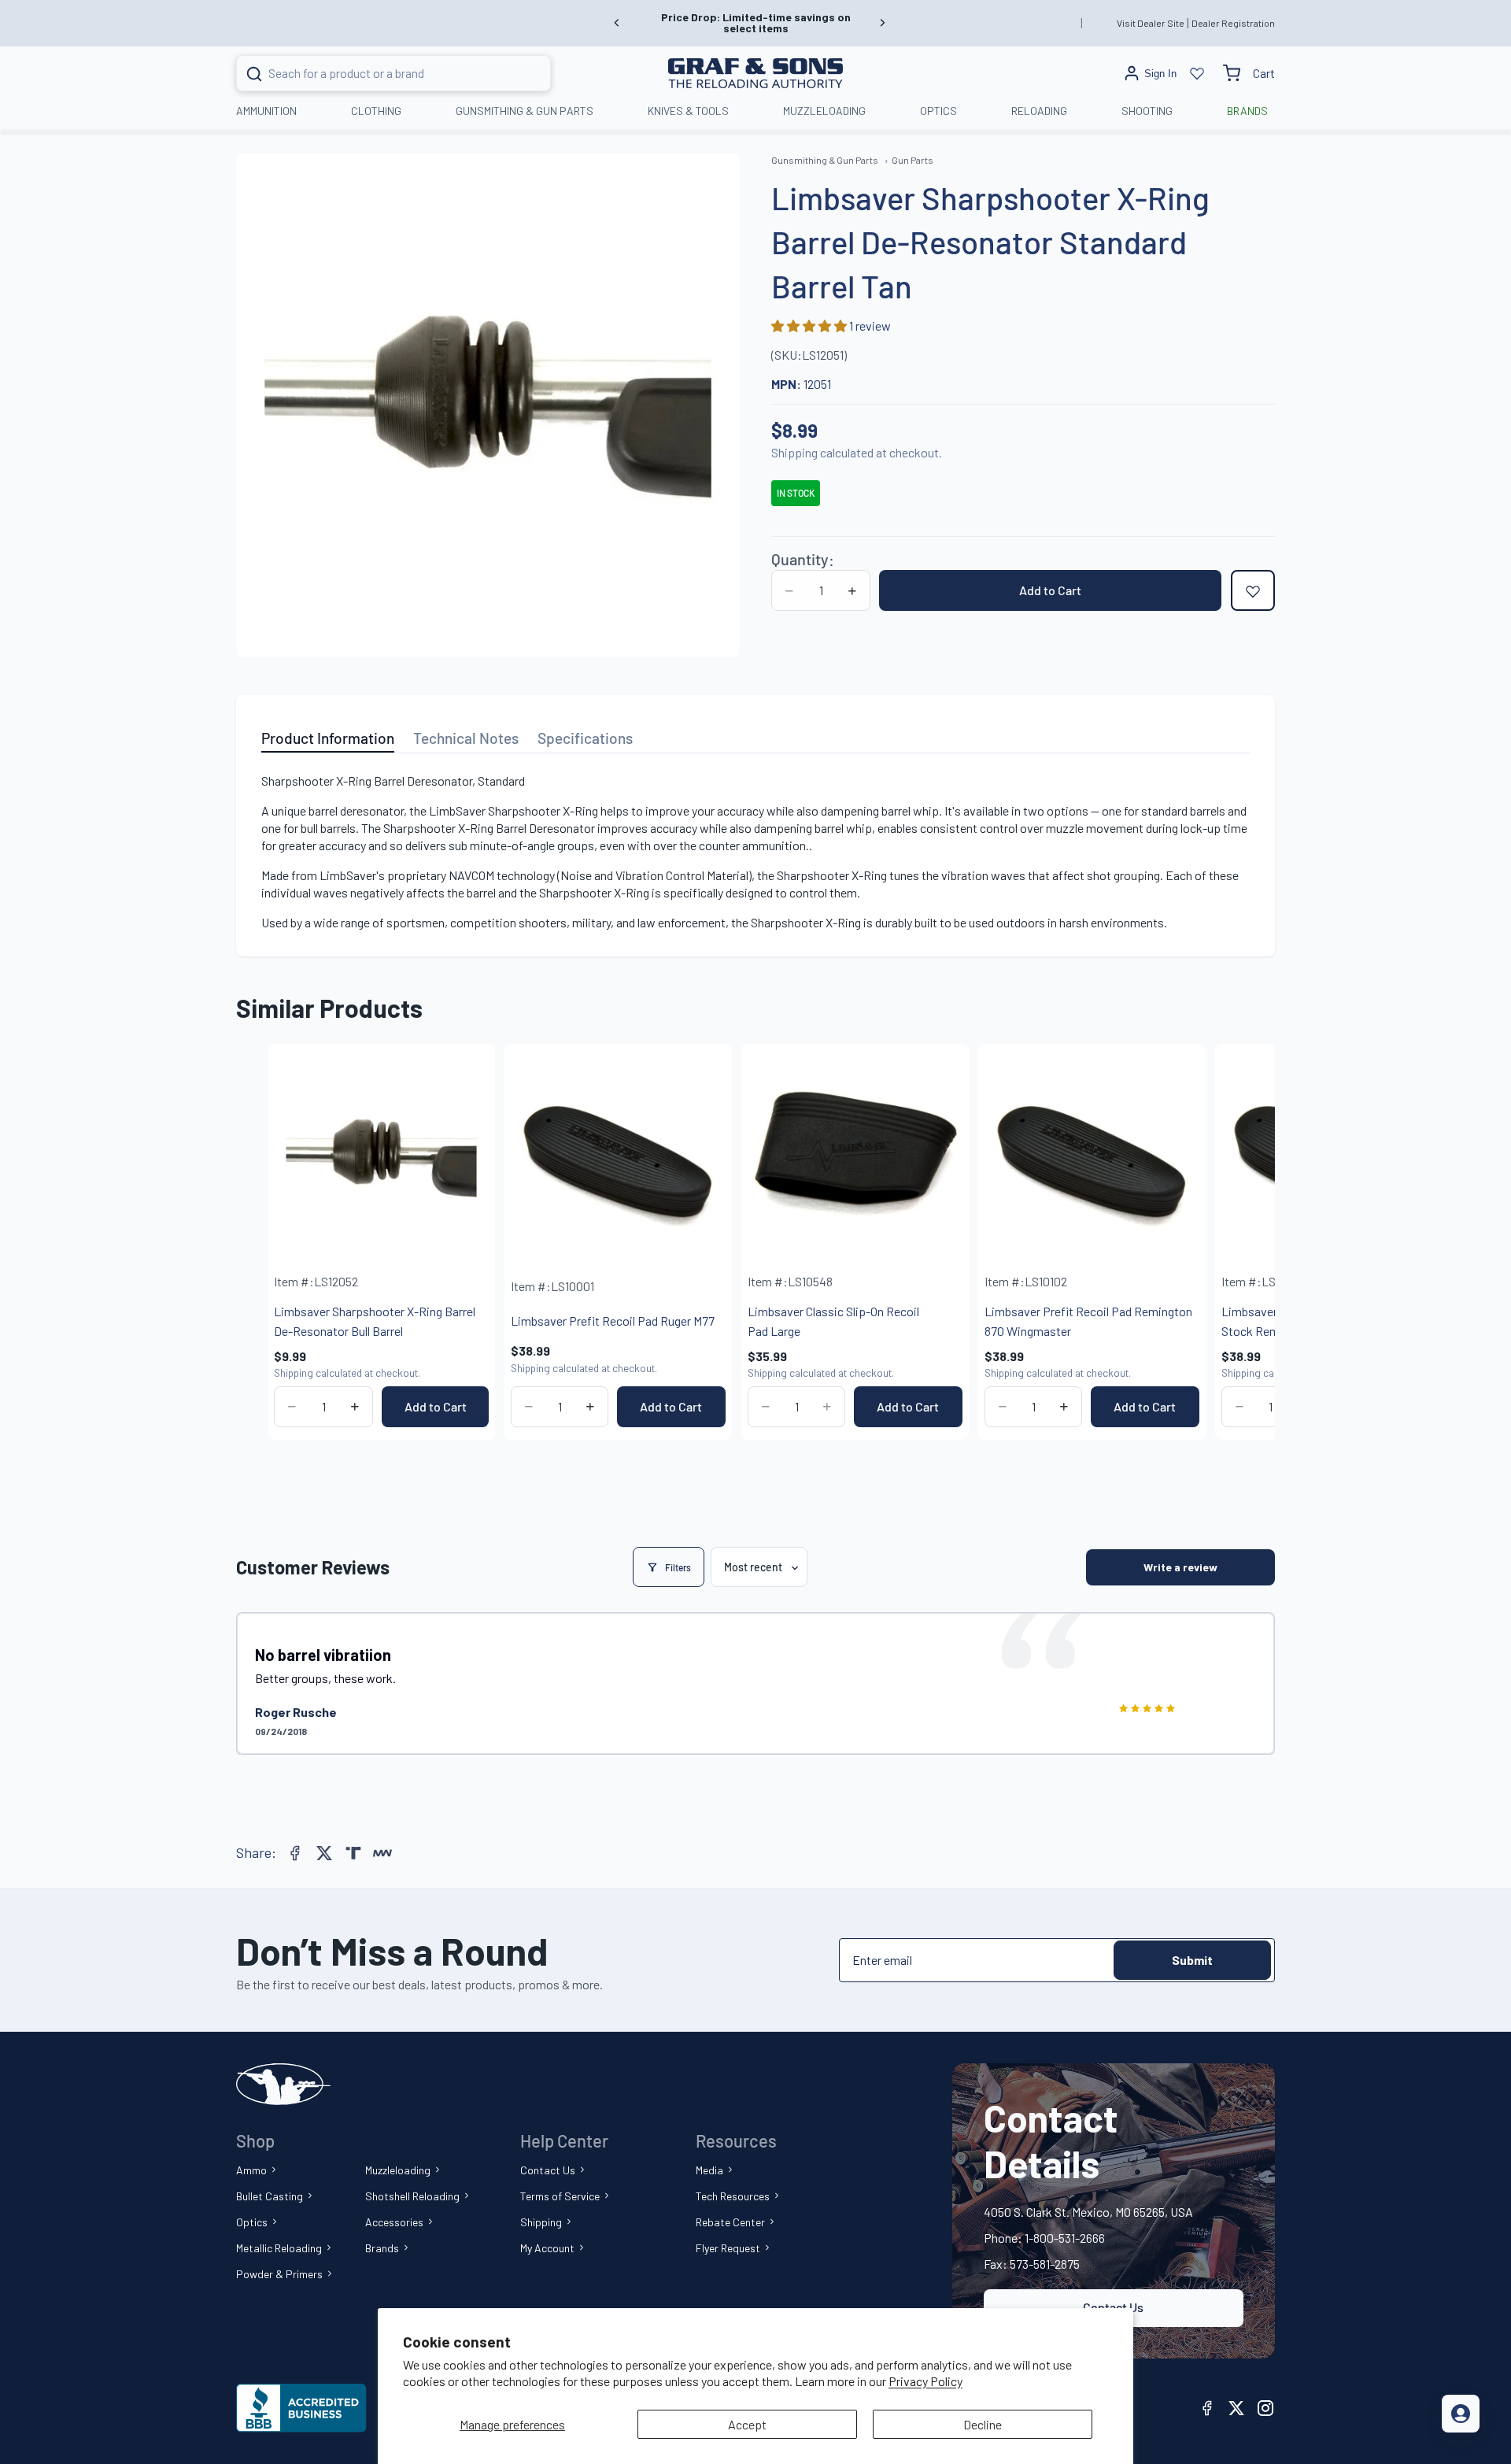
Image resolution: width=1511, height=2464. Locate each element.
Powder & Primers (279, 2274)
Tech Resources (733, 2196)
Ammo (251, 2170)
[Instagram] (1265, 2408)
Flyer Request (728, 2248)
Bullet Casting (270, 2196)
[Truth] (353, 1853)
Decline (983, 2424)
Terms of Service (560, 2196)
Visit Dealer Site (1151, 23)
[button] (810, 326)
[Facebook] (295, 1853)
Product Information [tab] (328, 738)
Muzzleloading (398, 2170)
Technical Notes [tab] (466, 738)
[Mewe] (382, 1853)
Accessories (394, 2222)
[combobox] (374, 73)
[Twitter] (324, 1853)
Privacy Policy (925, 2381)
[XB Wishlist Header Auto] (1197, 73)
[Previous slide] (617, 23)
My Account (547, 2248)
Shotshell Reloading (412, 2196)
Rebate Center (730, 2222)
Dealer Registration (1233, 23)
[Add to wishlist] (1253, 591)
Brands (382, 2248)
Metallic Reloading (279, 2248)
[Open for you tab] (1461, 2414)
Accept (747, 2424)
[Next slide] (882, 23)
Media (709, 2170)
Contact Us (548, 2170)
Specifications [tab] (585, 738)
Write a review (1180, 1567)
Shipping (541, 2222)
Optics (252, 2222)
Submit (1192, 1960)
